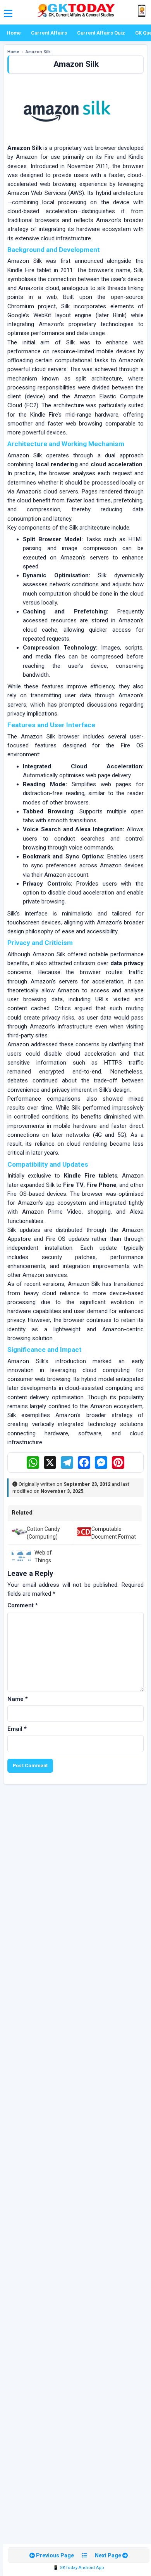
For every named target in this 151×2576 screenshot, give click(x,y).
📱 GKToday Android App (79, 2568)
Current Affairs (49, 33)
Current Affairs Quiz (101, 33)
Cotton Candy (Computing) (43, 1533)
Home (14, 33)
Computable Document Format (114, 1533)
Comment (23, 1605)
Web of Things (43, 1556)
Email (17, 1729)
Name (18, 1699)
